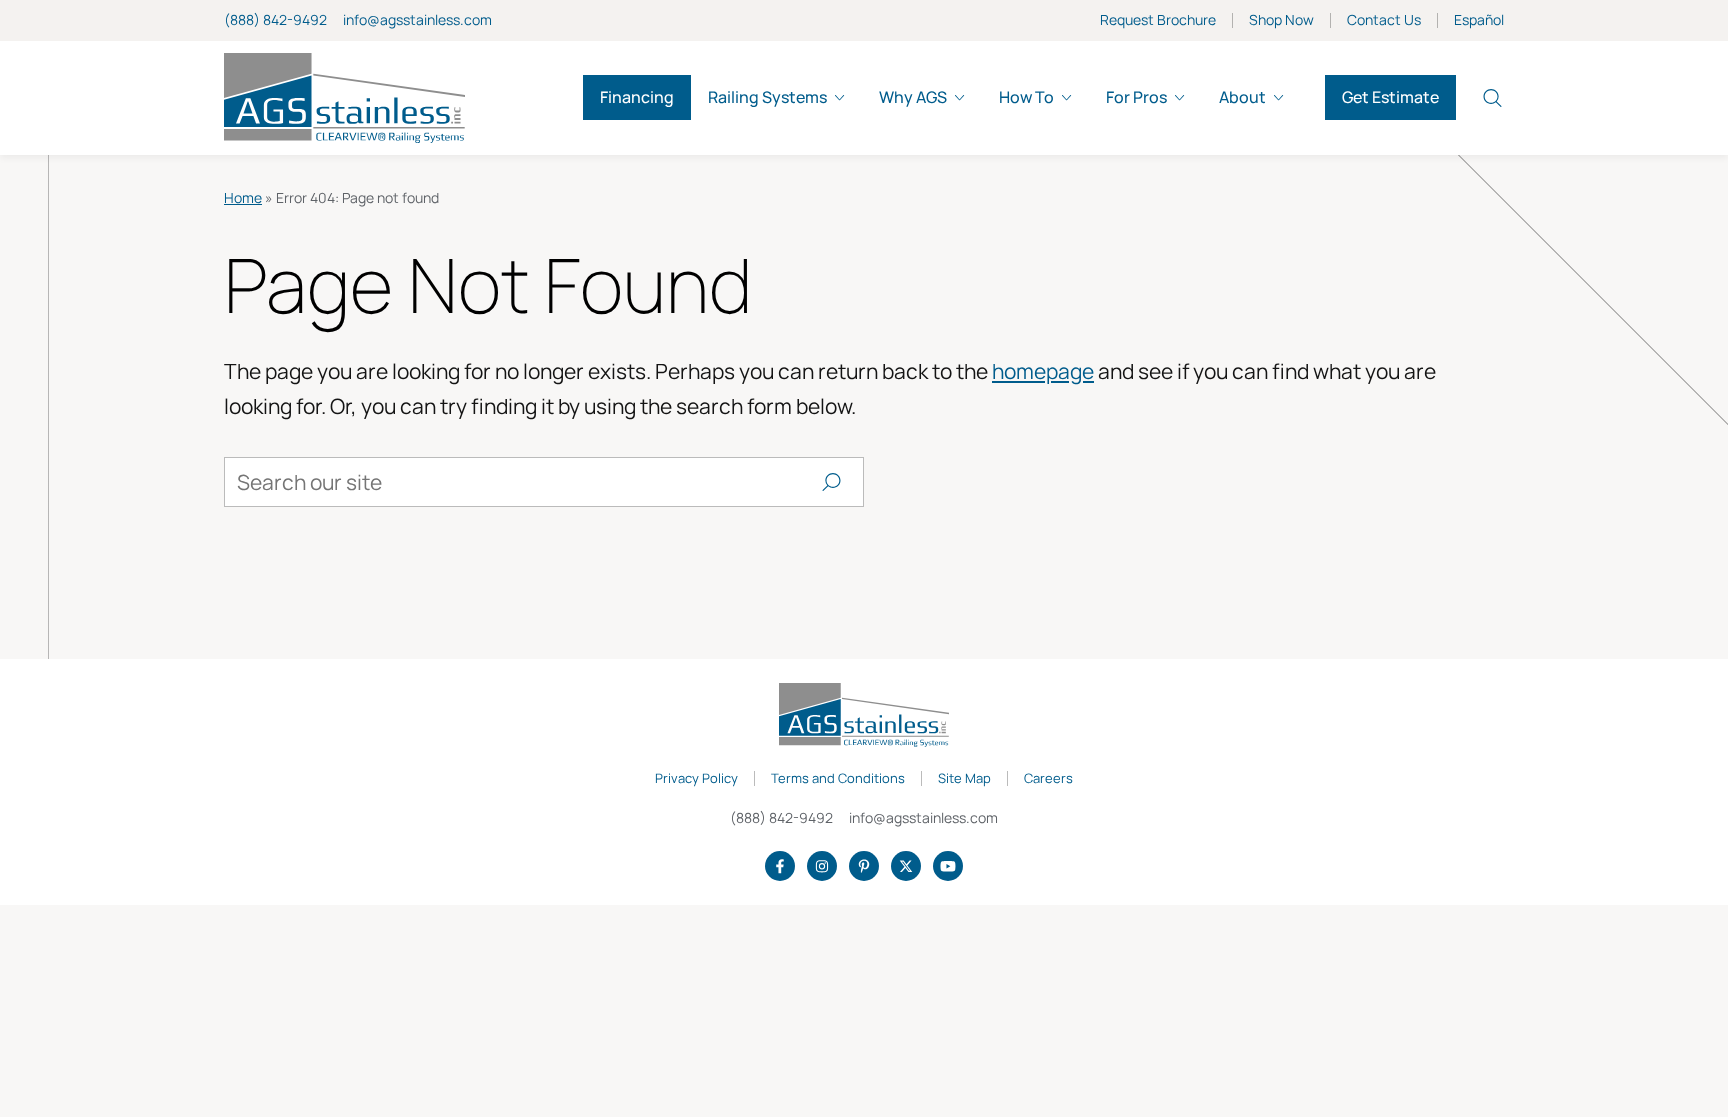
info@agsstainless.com (417, 19)
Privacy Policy (696, 779)
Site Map (964, 779)
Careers (1048, 779)
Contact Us (1384, 20)
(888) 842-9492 (275, 19)
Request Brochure (1158, 20)
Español (1479, 20)
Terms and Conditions (838, 779)
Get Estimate (1390, 97)
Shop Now (1281, 20)
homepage (1043, 371)
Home (243, 197)
